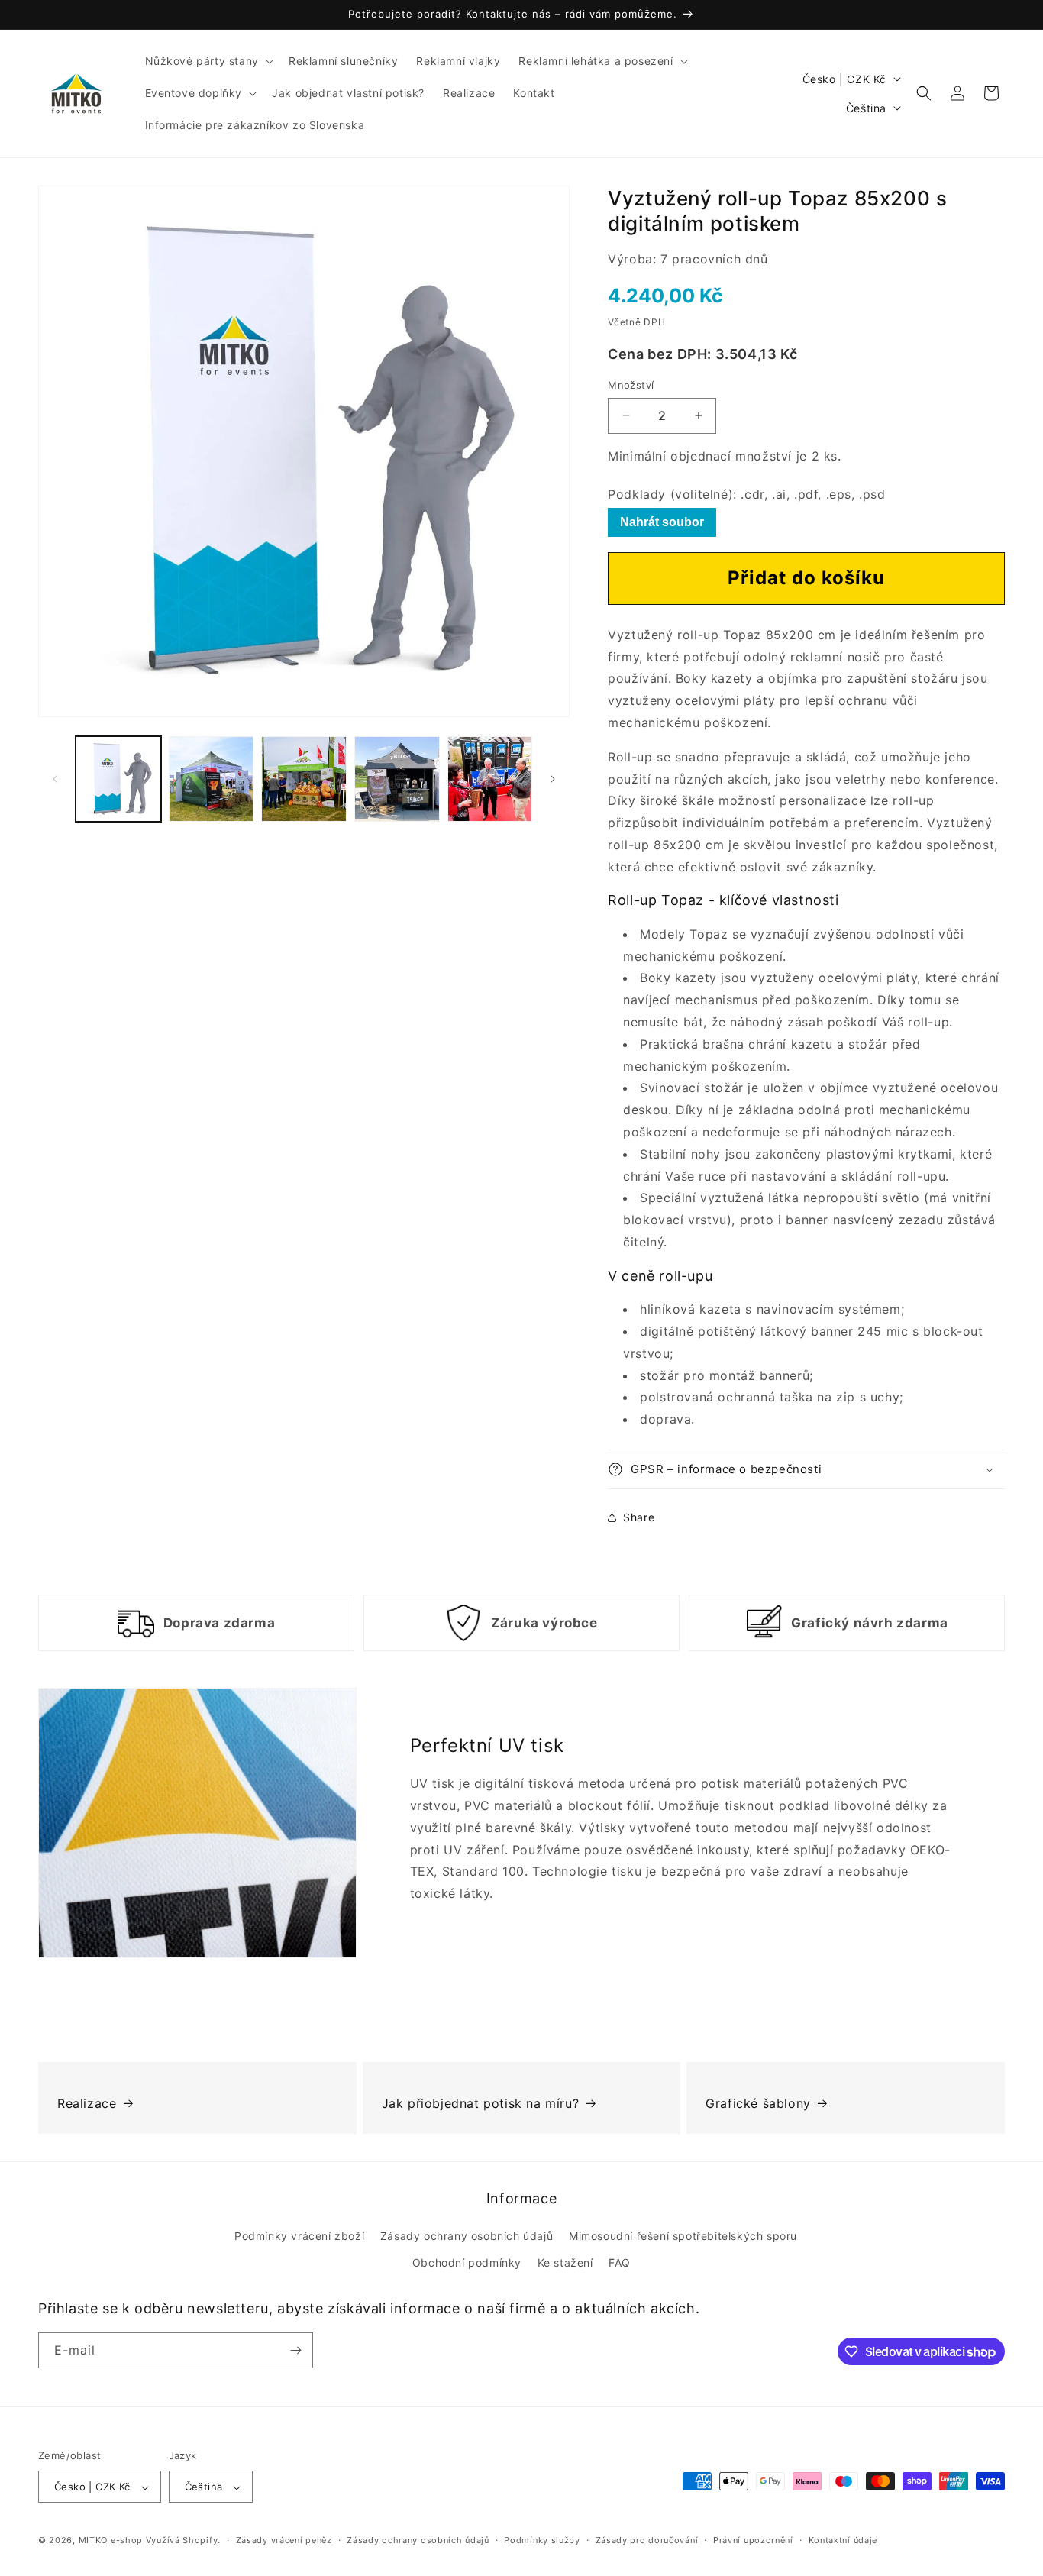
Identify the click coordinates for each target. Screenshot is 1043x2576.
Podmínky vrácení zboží (299, 2236)
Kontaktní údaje (843, 2540)
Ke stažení (565, 2263)
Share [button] (639, 1517)
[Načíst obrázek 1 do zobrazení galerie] (118, 779)
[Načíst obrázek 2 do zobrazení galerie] (212, 779)
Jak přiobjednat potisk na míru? (481, 2103)
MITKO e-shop (111, 2541)
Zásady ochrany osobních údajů (467, 2236)
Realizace (87, 2103)
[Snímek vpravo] (553, 779)
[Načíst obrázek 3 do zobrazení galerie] (304, 779)
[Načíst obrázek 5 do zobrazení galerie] (490, 779)
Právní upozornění (753, 2540)
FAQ (620, 2263)
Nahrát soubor (662, 522)
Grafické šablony (758, 2103)
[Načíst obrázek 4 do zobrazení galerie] (397, 779)
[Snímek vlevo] (55, 779)
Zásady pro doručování (647, 2540)
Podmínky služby (542, 2540)
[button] (208, 61)
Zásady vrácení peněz (284, 2540)
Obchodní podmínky (467, 2263)
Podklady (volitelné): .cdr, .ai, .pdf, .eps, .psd (746, 494)
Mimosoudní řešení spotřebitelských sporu (683, 2236)
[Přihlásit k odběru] (295, 2350)
